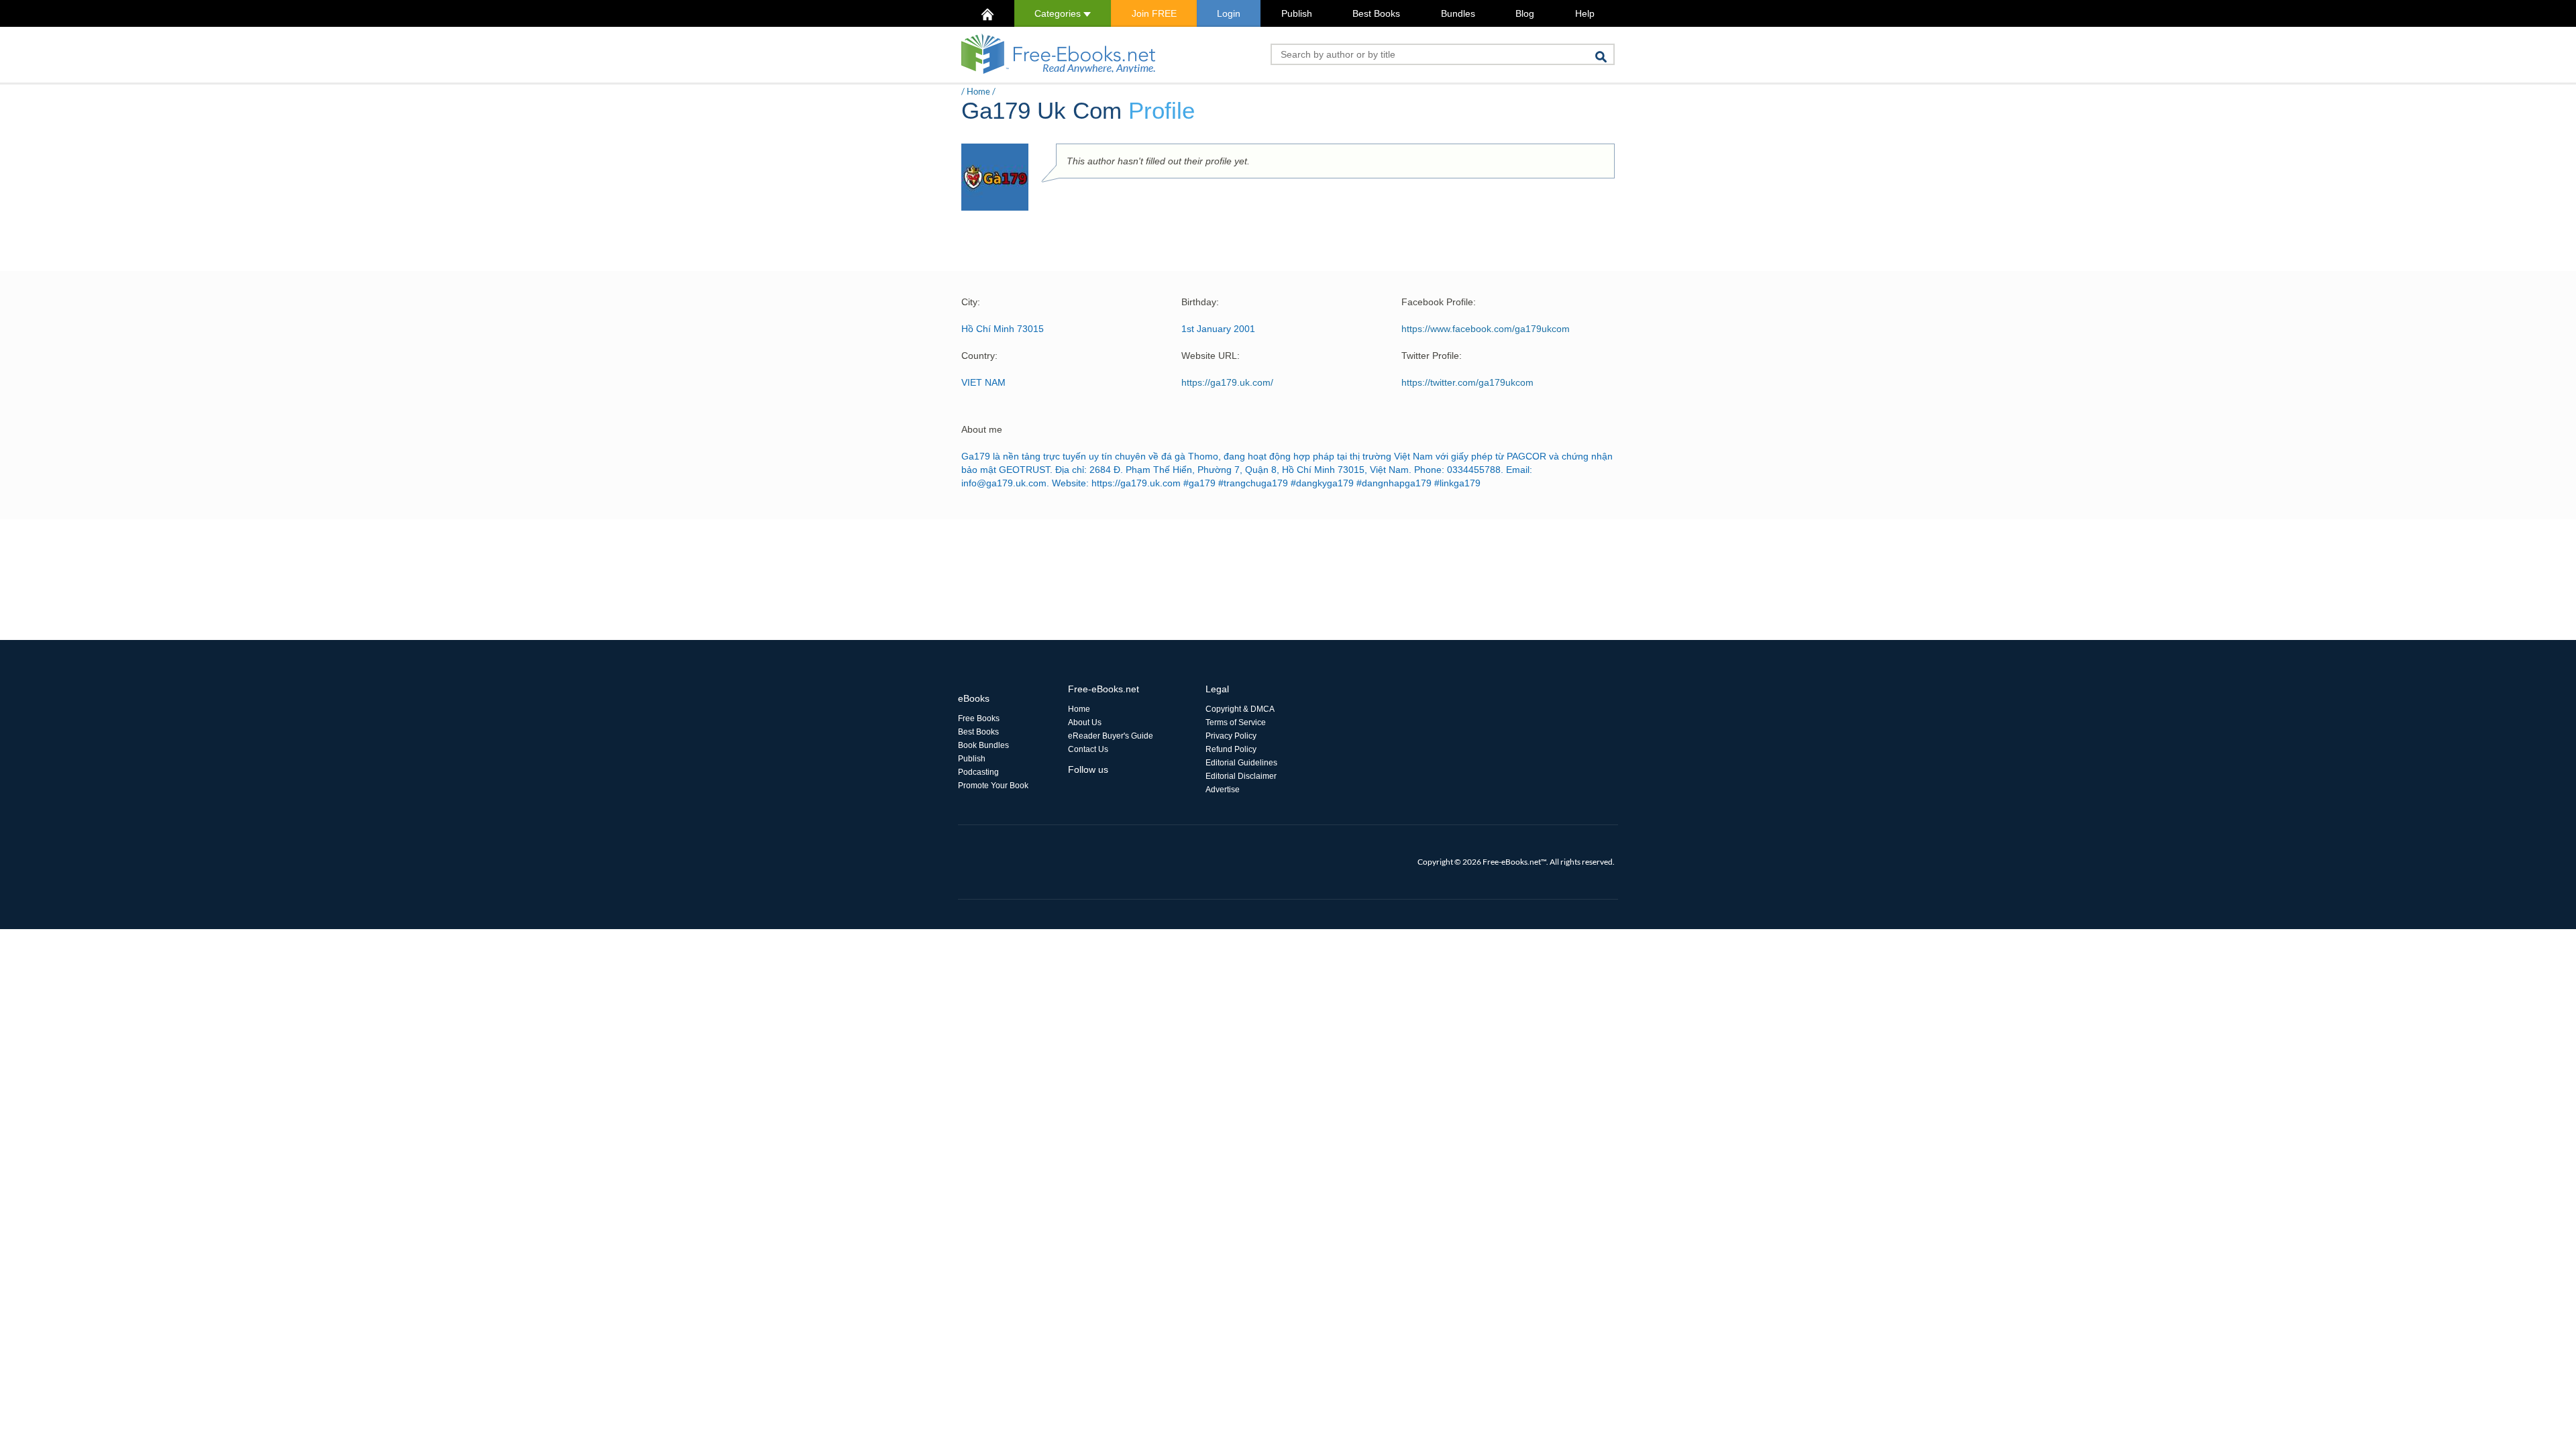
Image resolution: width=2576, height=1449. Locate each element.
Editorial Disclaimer (1241, 776)
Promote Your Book (993, 786)
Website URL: (1211, 356)
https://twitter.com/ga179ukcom (1467, 382)
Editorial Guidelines (1241, 763)
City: (971, 302)
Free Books (979, 718)
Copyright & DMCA (1240, 709)
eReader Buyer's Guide (1111, 736)
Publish (1297, 13)
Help (1585, 13)
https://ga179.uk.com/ (1227, 382)
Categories (1059, 13)
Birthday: (1200, 302)
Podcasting (978, 772)
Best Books (1376, 13)
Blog (1525, 13)
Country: (979, 356)
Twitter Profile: (1432, 356)
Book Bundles (983, 745)
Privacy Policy (1231, 736)
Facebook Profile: (1439, 302)
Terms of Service (1236, 722)
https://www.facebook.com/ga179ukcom (1486, 329)
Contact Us (1088, 749)
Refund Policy (1231, 749)
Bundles (1458, 13)
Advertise (1223, 790)
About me (982, 429)
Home (978, 91)
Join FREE (1154, 13)
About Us (1085, 722)
